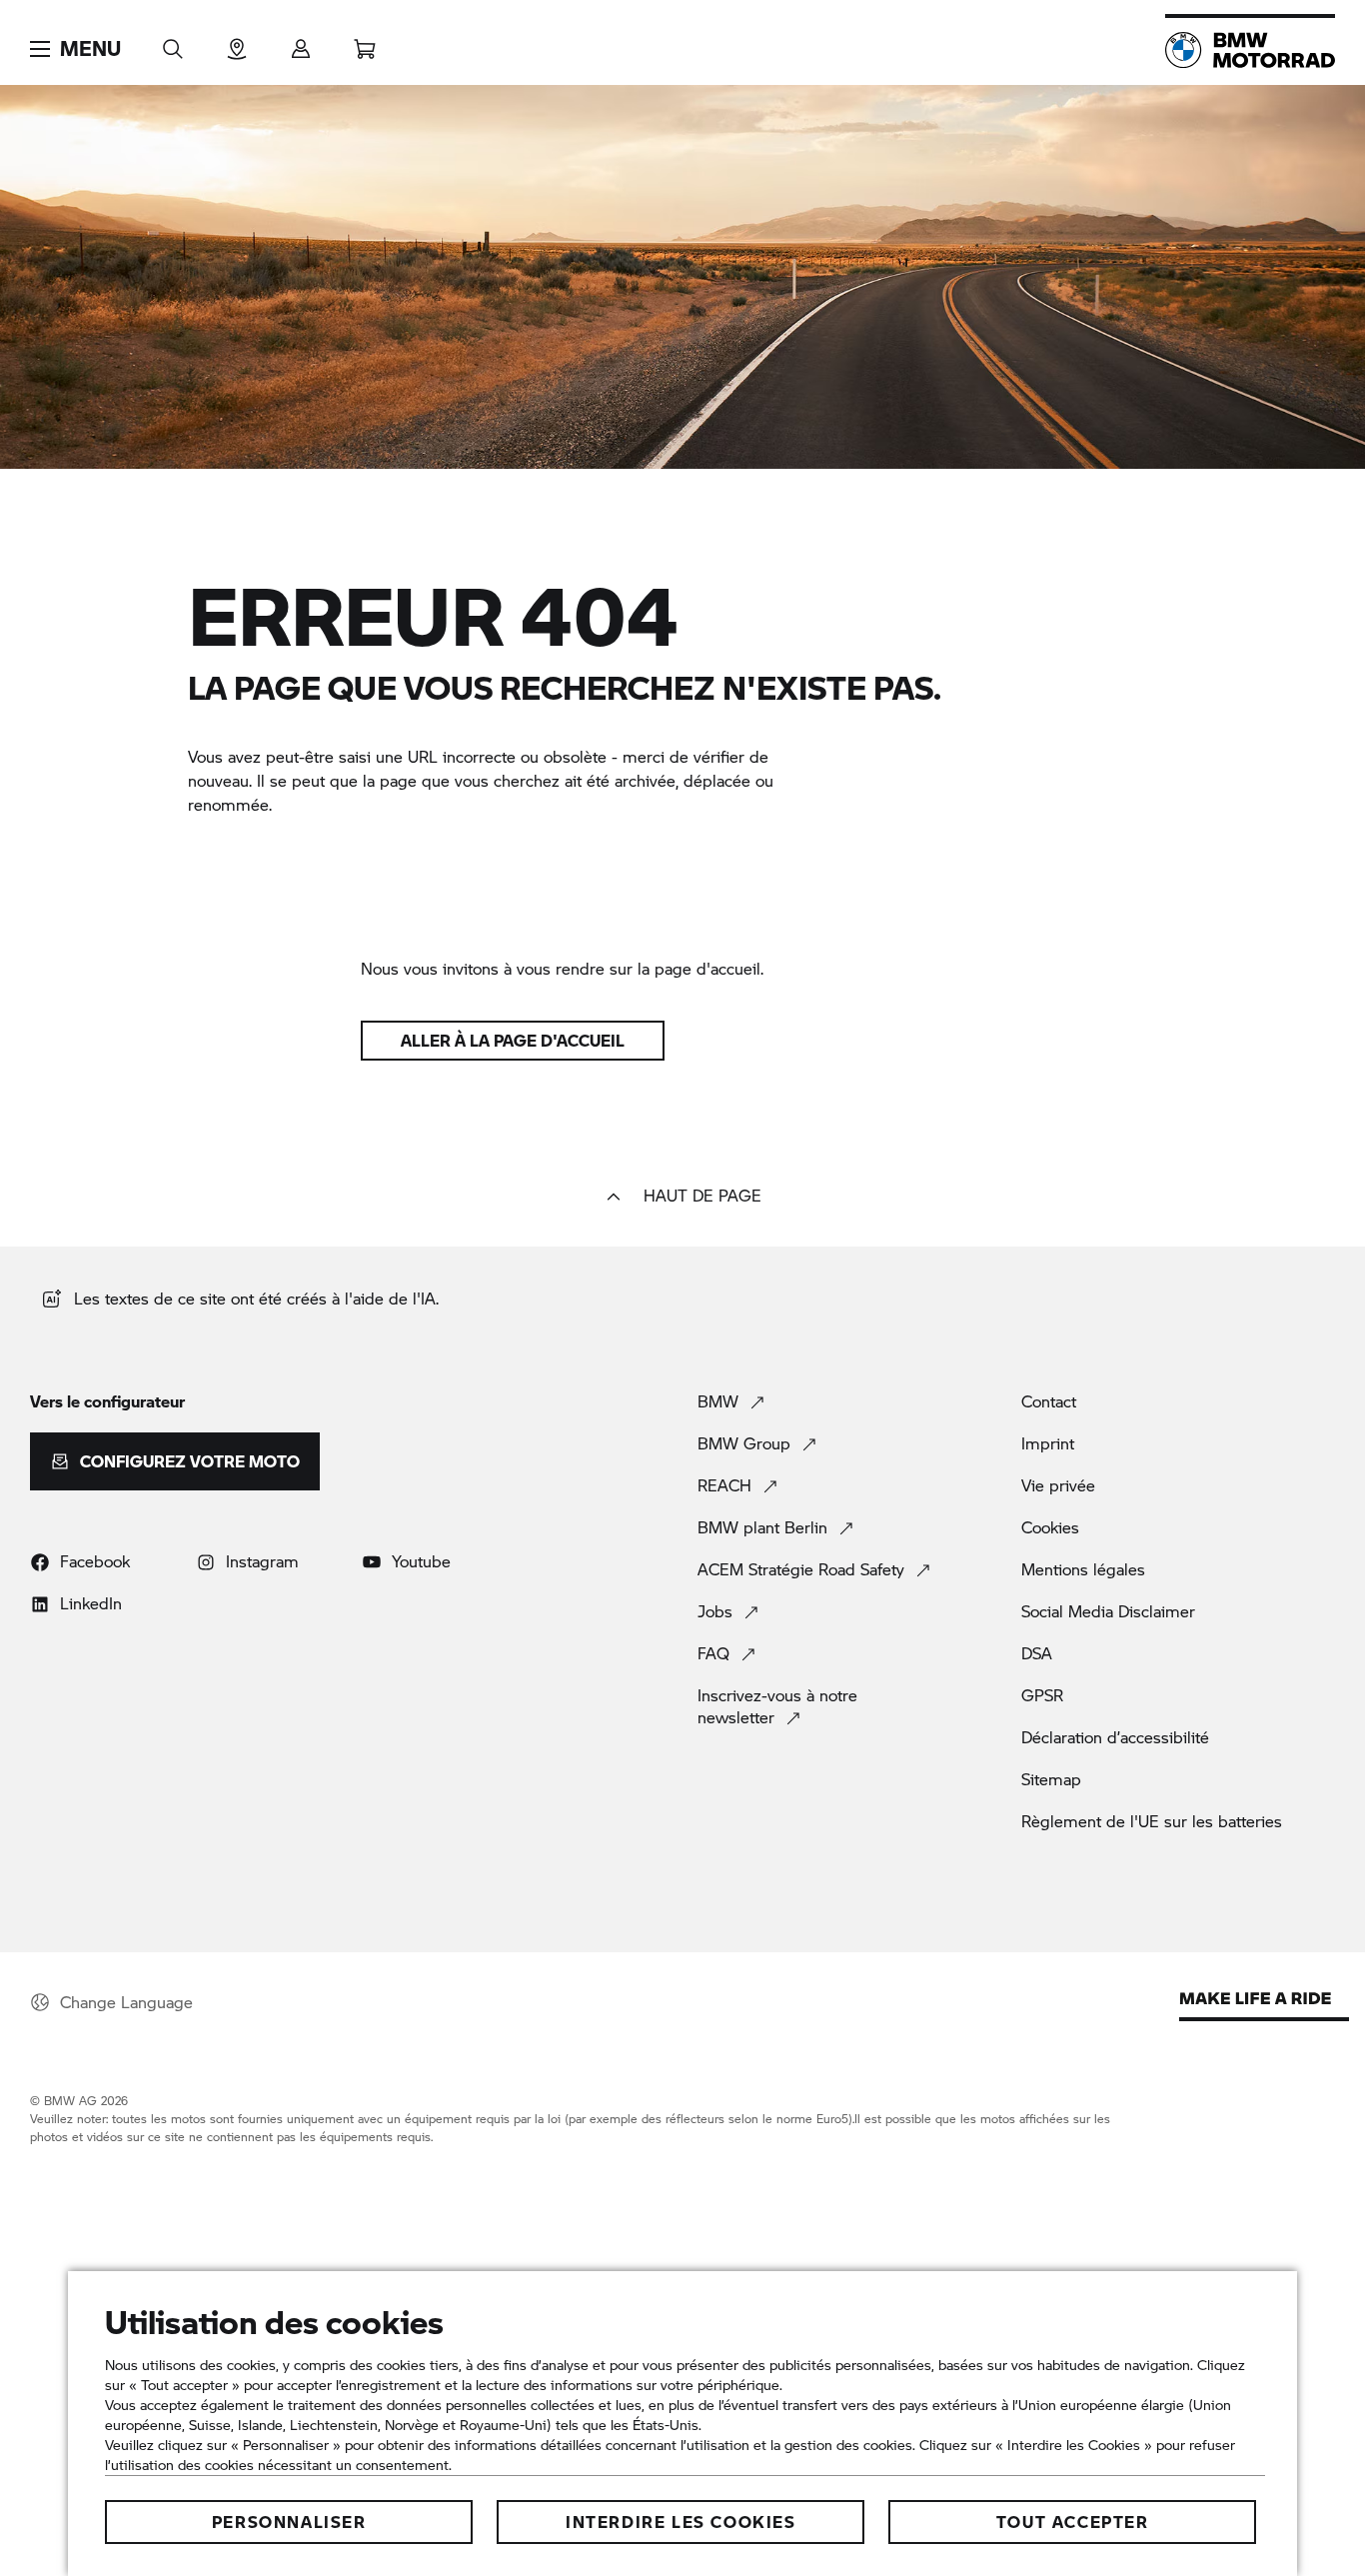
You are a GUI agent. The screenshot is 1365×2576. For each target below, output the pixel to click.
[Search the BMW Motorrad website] (173, 42)
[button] (75, 49)
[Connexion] (301, 42)
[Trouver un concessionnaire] (237, 42)
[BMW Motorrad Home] (1250, 50)
